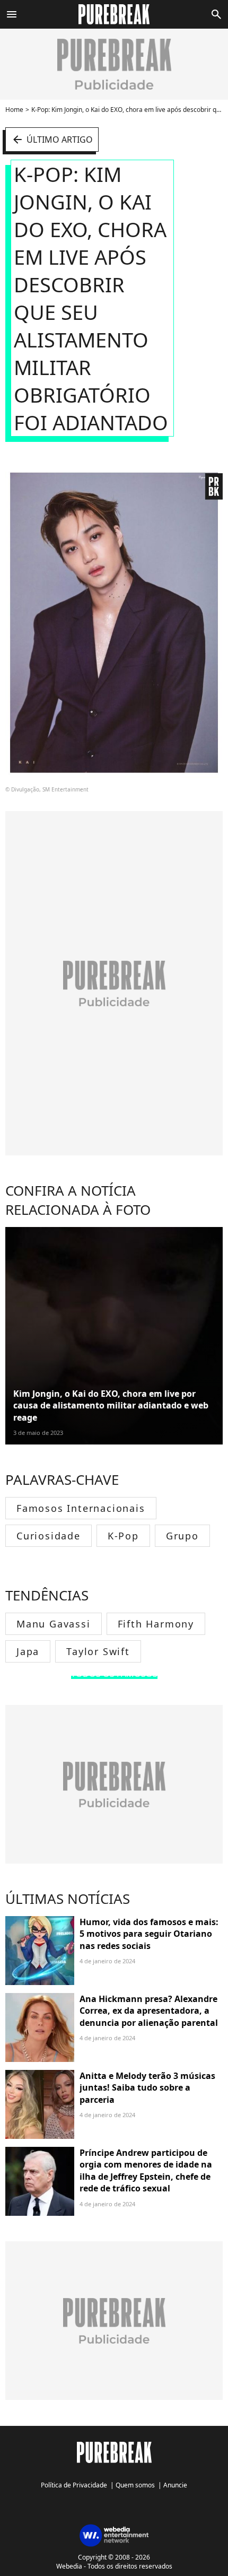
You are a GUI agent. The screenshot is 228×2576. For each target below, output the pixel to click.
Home (14, 110)
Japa (28, 1651)
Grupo (182, 1536)
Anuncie (175, 2485)
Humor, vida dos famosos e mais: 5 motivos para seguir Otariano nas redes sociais (149, 1934)
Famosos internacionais (81, 1508)
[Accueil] (114, 14)
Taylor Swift (98, 1651)
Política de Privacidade (74, 2485)
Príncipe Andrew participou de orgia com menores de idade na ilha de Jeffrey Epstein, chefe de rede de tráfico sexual (146, 2170)
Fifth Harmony (156, 1624)
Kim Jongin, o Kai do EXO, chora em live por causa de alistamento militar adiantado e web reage (111, 1406)
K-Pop (123, 1536)
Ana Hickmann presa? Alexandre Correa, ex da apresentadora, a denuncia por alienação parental (149, 2011)
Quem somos (135, 2485)
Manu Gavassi (54, 1624)
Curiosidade (49, 1536)
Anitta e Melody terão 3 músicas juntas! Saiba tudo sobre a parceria (147, 2088)
